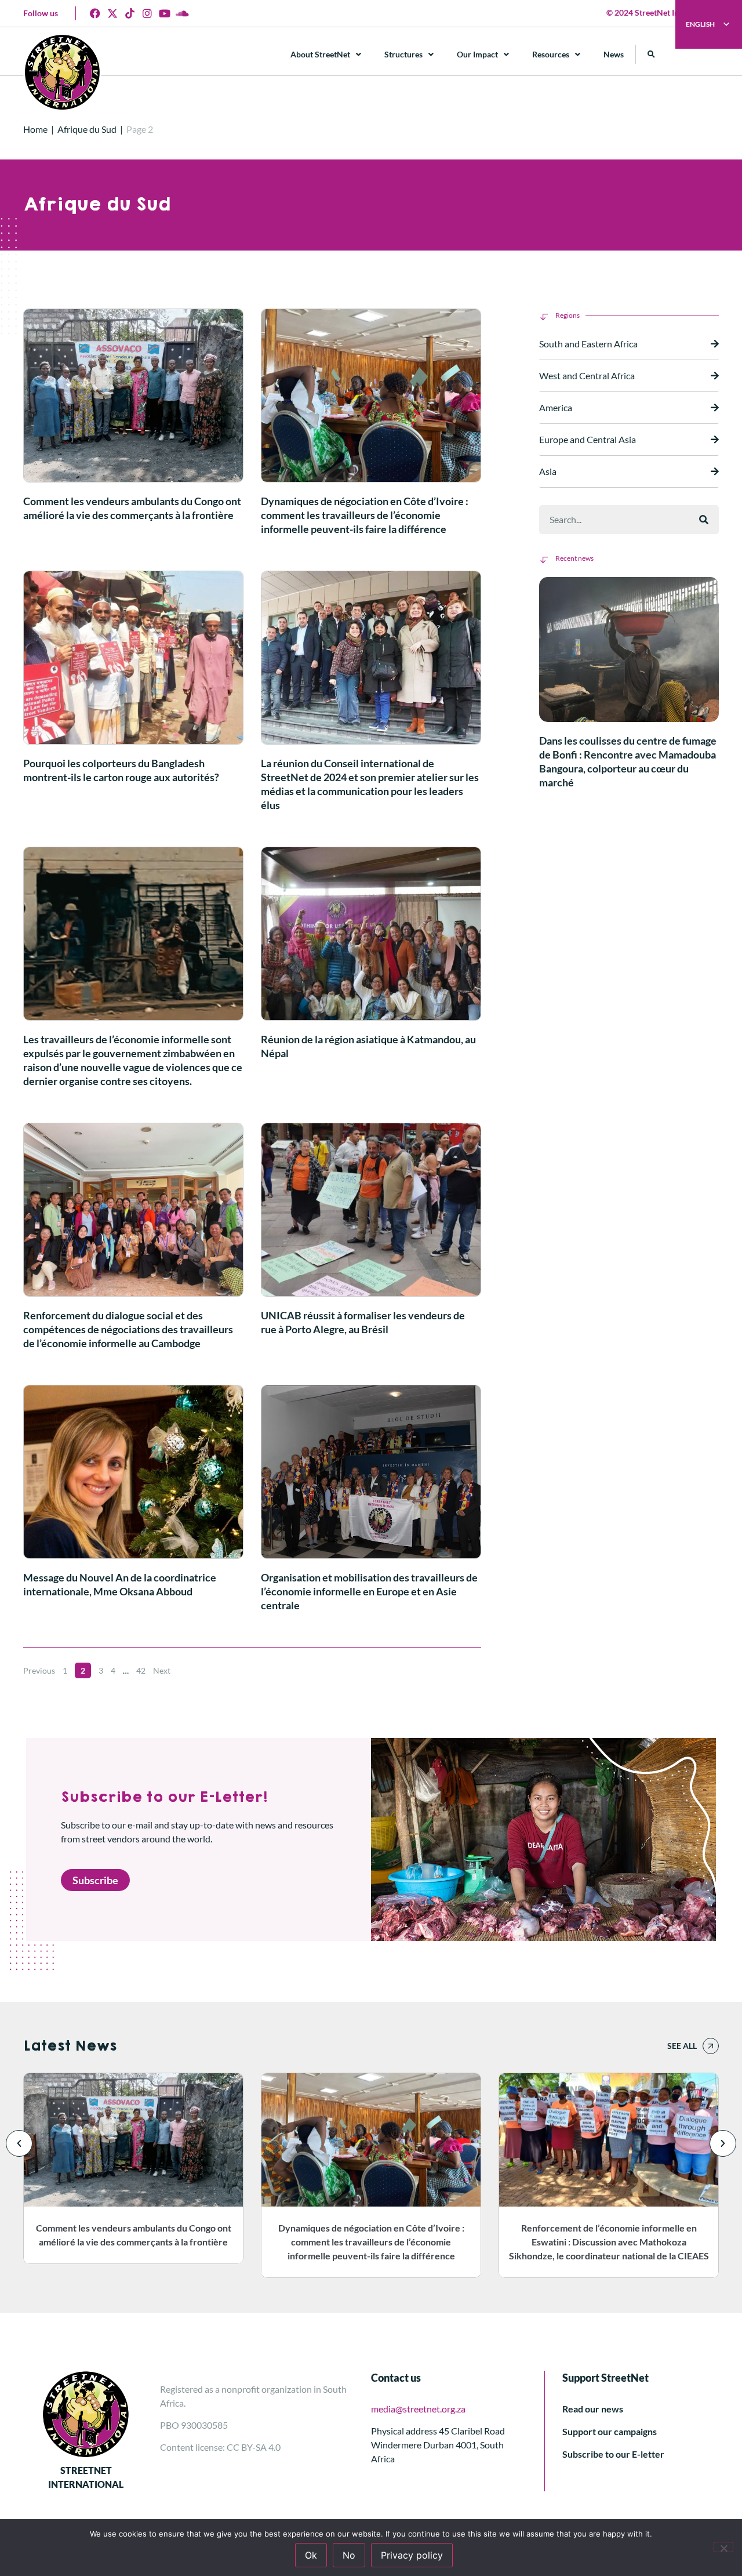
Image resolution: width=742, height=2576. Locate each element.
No (349, 2555)
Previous (39, 1670)
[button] (651, 54)
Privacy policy (412, 2555)
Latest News (70, 2046)
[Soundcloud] (182, 13)
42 (141, 1670)
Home (35, 129)
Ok (311, 2555)
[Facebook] (95, 13)
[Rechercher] (704, 520)
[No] (723, 2547)
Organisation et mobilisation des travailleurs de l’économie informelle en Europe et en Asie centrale (369, 1591)
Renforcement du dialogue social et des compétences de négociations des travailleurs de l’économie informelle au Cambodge (128, 1329)
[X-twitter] (112, 13)
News (614, 54)
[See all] (711, 2046)
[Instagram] (147, 13)
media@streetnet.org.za (418, 2409)
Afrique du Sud (87, 129)
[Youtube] (165, 13)
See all (682, 2046)
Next (162, 1670)
